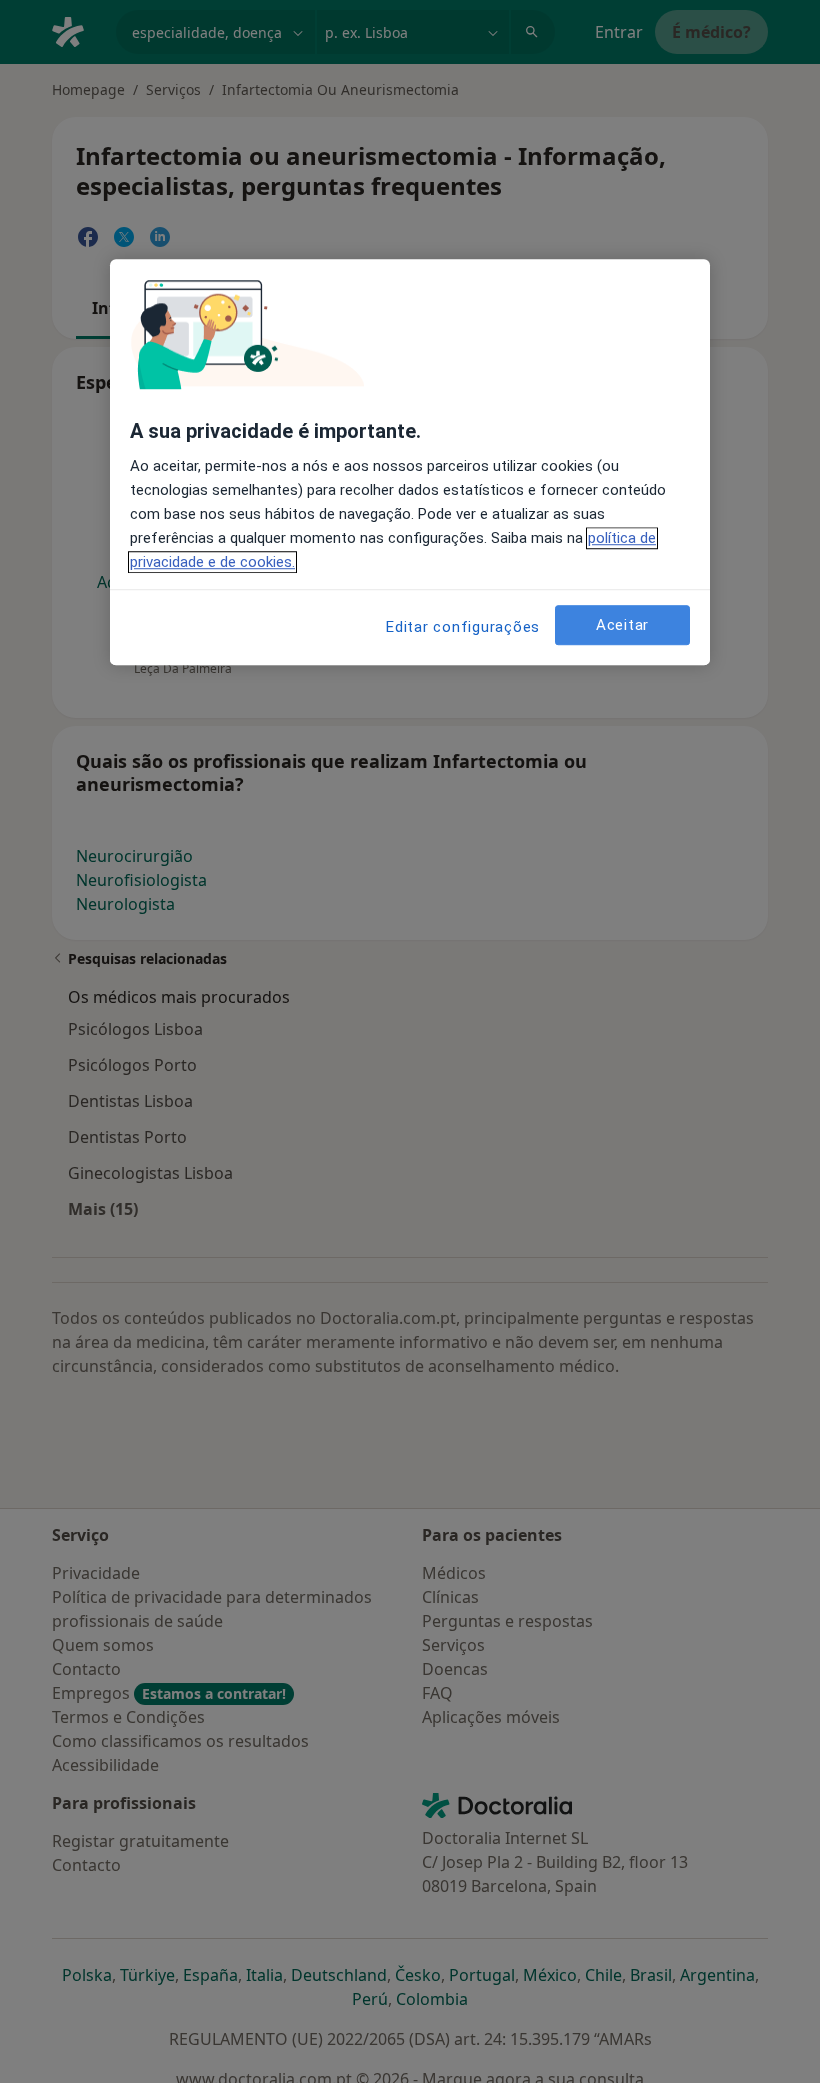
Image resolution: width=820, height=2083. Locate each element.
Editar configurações (463, 628)
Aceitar (622, 625)
